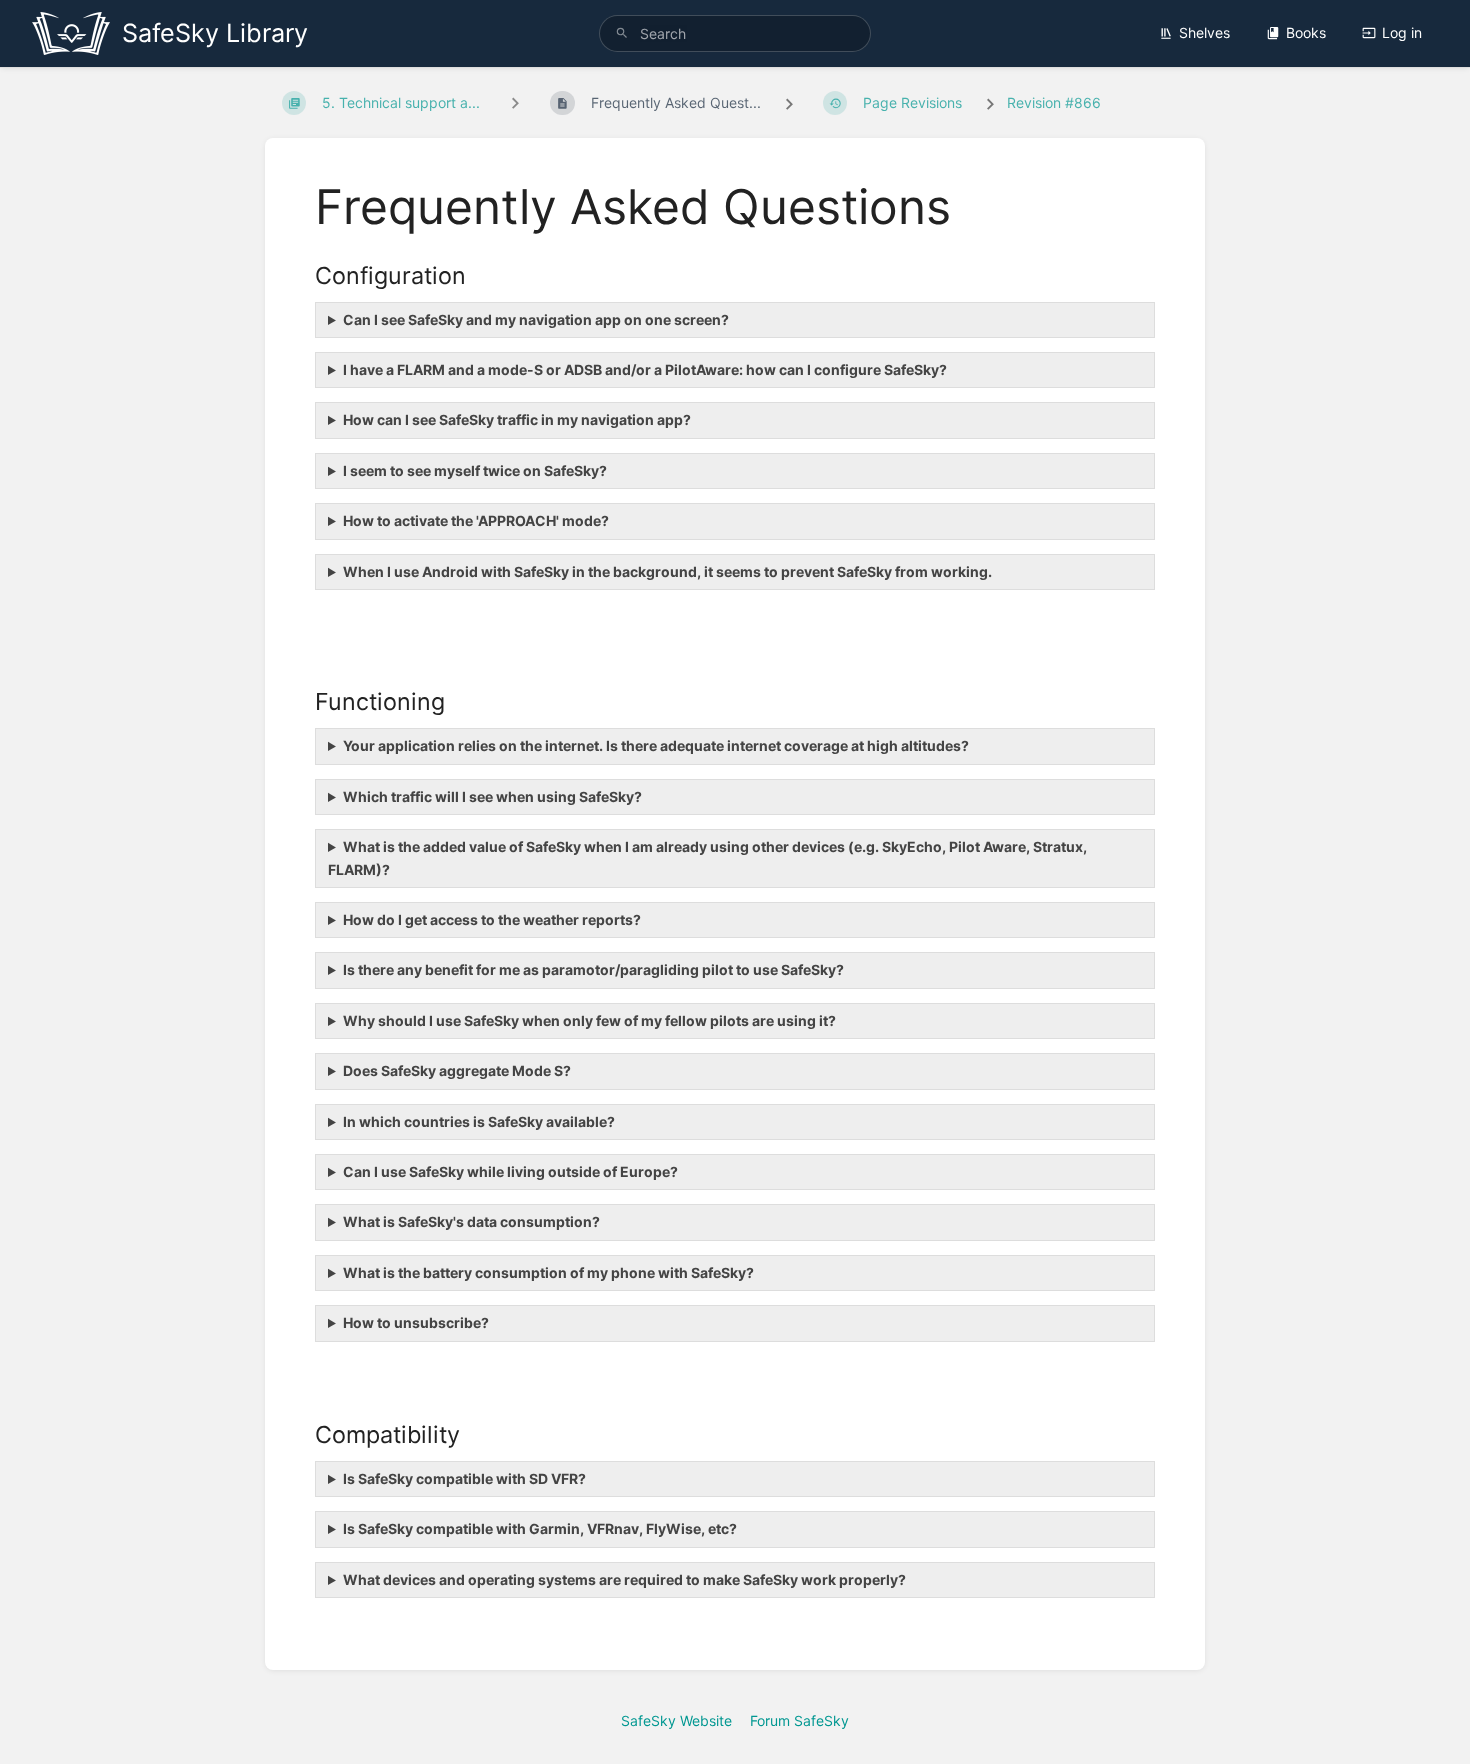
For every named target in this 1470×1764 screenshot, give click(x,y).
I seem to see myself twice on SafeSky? (475, 470)
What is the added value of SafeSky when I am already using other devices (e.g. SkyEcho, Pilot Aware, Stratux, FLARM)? (707, 857)
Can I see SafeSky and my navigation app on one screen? (536, 319)
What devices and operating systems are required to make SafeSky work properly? (624, 1579)
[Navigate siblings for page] (515, 102)
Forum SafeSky (799, 1720)
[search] (735, 33)
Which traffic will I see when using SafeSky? (492, 796)
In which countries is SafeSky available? (479, 1121)
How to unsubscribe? (416, 1322)
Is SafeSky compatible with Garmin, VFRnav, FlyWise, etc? (540, 1528)
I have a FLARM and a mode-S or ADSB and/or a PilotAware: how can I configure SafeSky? (645, 369)
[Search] (622, 33)
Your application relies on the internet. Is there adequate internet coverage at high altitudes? (656, 745)
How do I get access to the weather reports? (492, 919)
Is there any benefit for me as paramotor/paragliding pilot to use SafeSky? (593, 969)
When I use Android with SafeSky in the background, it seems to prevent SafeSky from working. (667, 571)
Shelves (1204, 32)
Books (1306, 32)
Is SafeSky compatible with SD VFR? (464, 1478)
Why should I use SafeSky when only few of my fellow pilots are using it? (589, 1020)
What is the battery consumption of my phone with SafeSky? (548, 1272)
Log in (1402, 32)
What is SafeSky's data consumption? (471, 1221)
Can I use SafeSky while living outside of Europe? (510, 1171)
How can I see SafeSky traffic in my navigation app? (517, 419)
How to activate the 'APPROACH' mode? (476, 520)
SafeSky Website (676, 1720)
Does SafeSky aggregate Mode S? (457, 1070)
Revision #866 (1054, 102)
